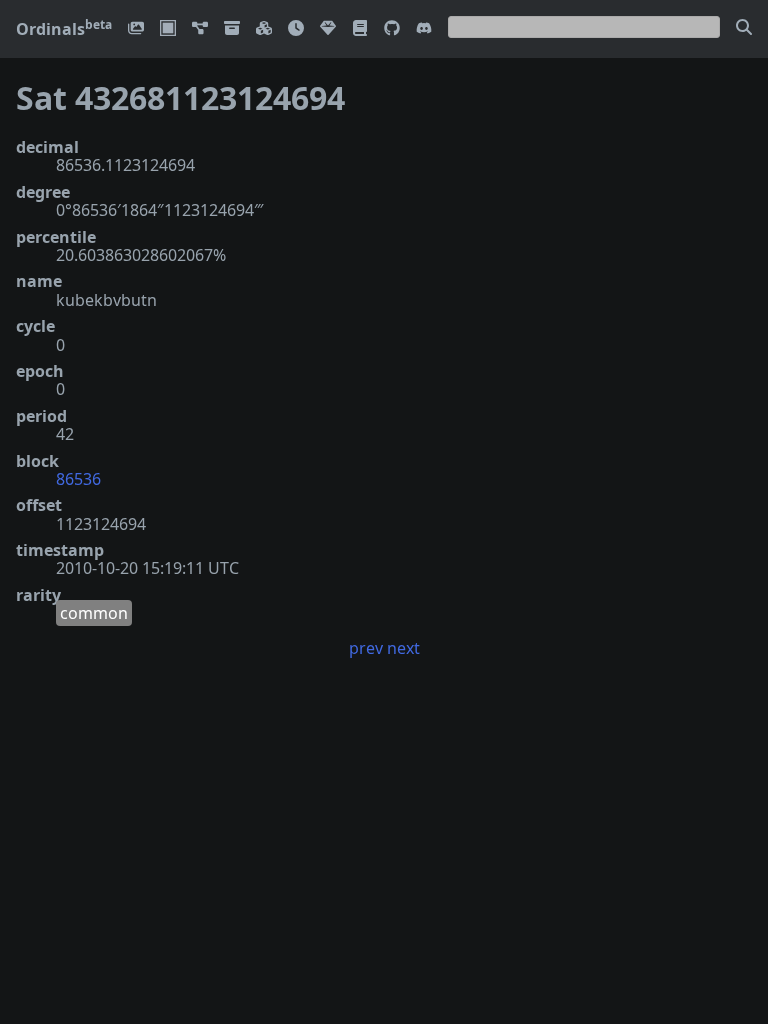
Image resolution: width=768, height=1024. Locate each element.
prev (366, 648)
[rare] (328, 29)
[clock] (296, 29)
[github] (392, 29)
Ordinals (64, 29)
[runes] (168, 29)
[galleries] (232, 29)
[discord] (424, 29)
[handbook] (360, 29)
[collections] (200, 29)
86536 (78, 479)
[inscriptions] (136, 29)
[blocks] (264, 29)
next (403, 648)
